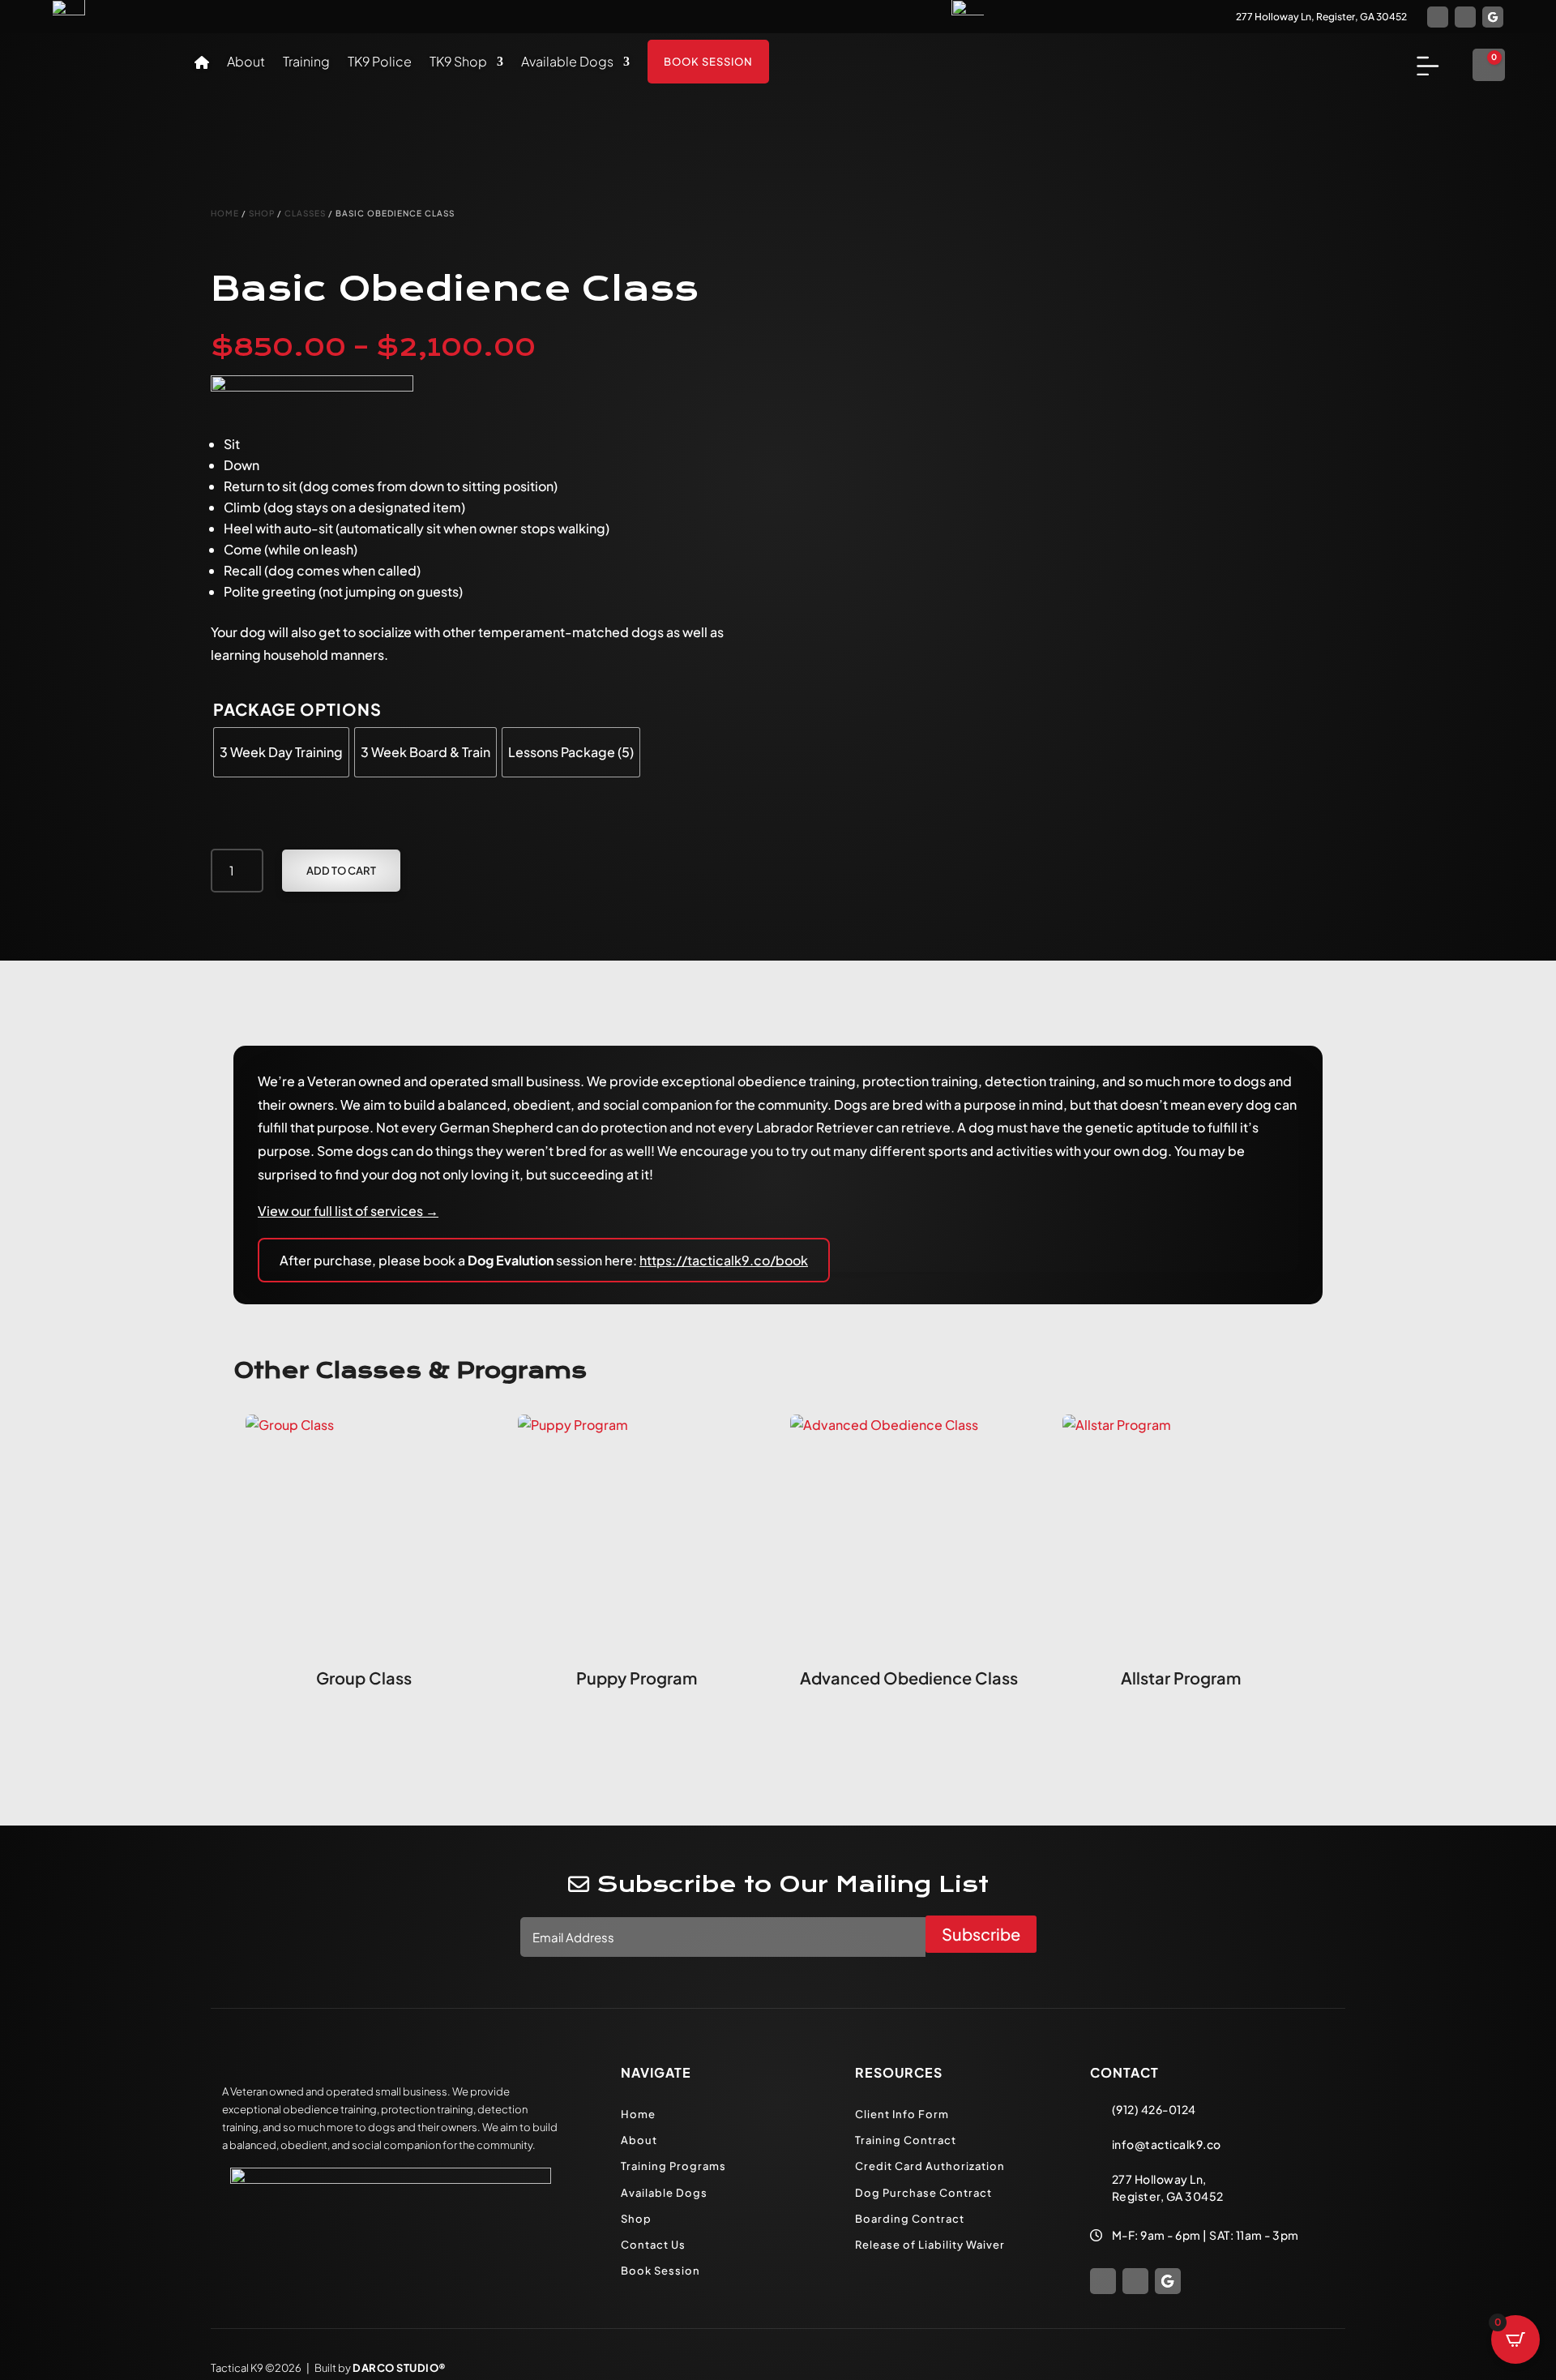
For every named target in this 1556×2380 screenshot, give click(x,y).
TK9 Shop (458, 63)
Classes (305, 213)
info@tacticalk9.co (1167, 2144)
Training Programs (673, 2166)
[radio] (281, 752)
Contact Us (653, 2245)
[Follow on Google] (1493, 17)
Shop (262, 213)
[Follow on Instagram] (1465, 17)
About (246, 63)
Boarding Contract (910, 2219)
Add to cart (341, 871)
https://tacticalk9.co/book (724, 1260)
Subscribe (981, 1934)
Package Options (297, 709)
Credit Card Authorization (930, 2166)
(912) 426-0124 (1154, 2109)
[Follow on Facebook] (1438, 17)
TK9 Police (380, 63)
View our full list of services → (348, 1211)
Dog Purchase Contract (923, 2193)
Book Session (708, 62)
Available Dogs (567, 63)
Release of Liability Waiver (930, 2245)
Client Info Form (902, 2114)
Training (306, 63)
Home (225, 213)
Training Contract (906, 2140)
